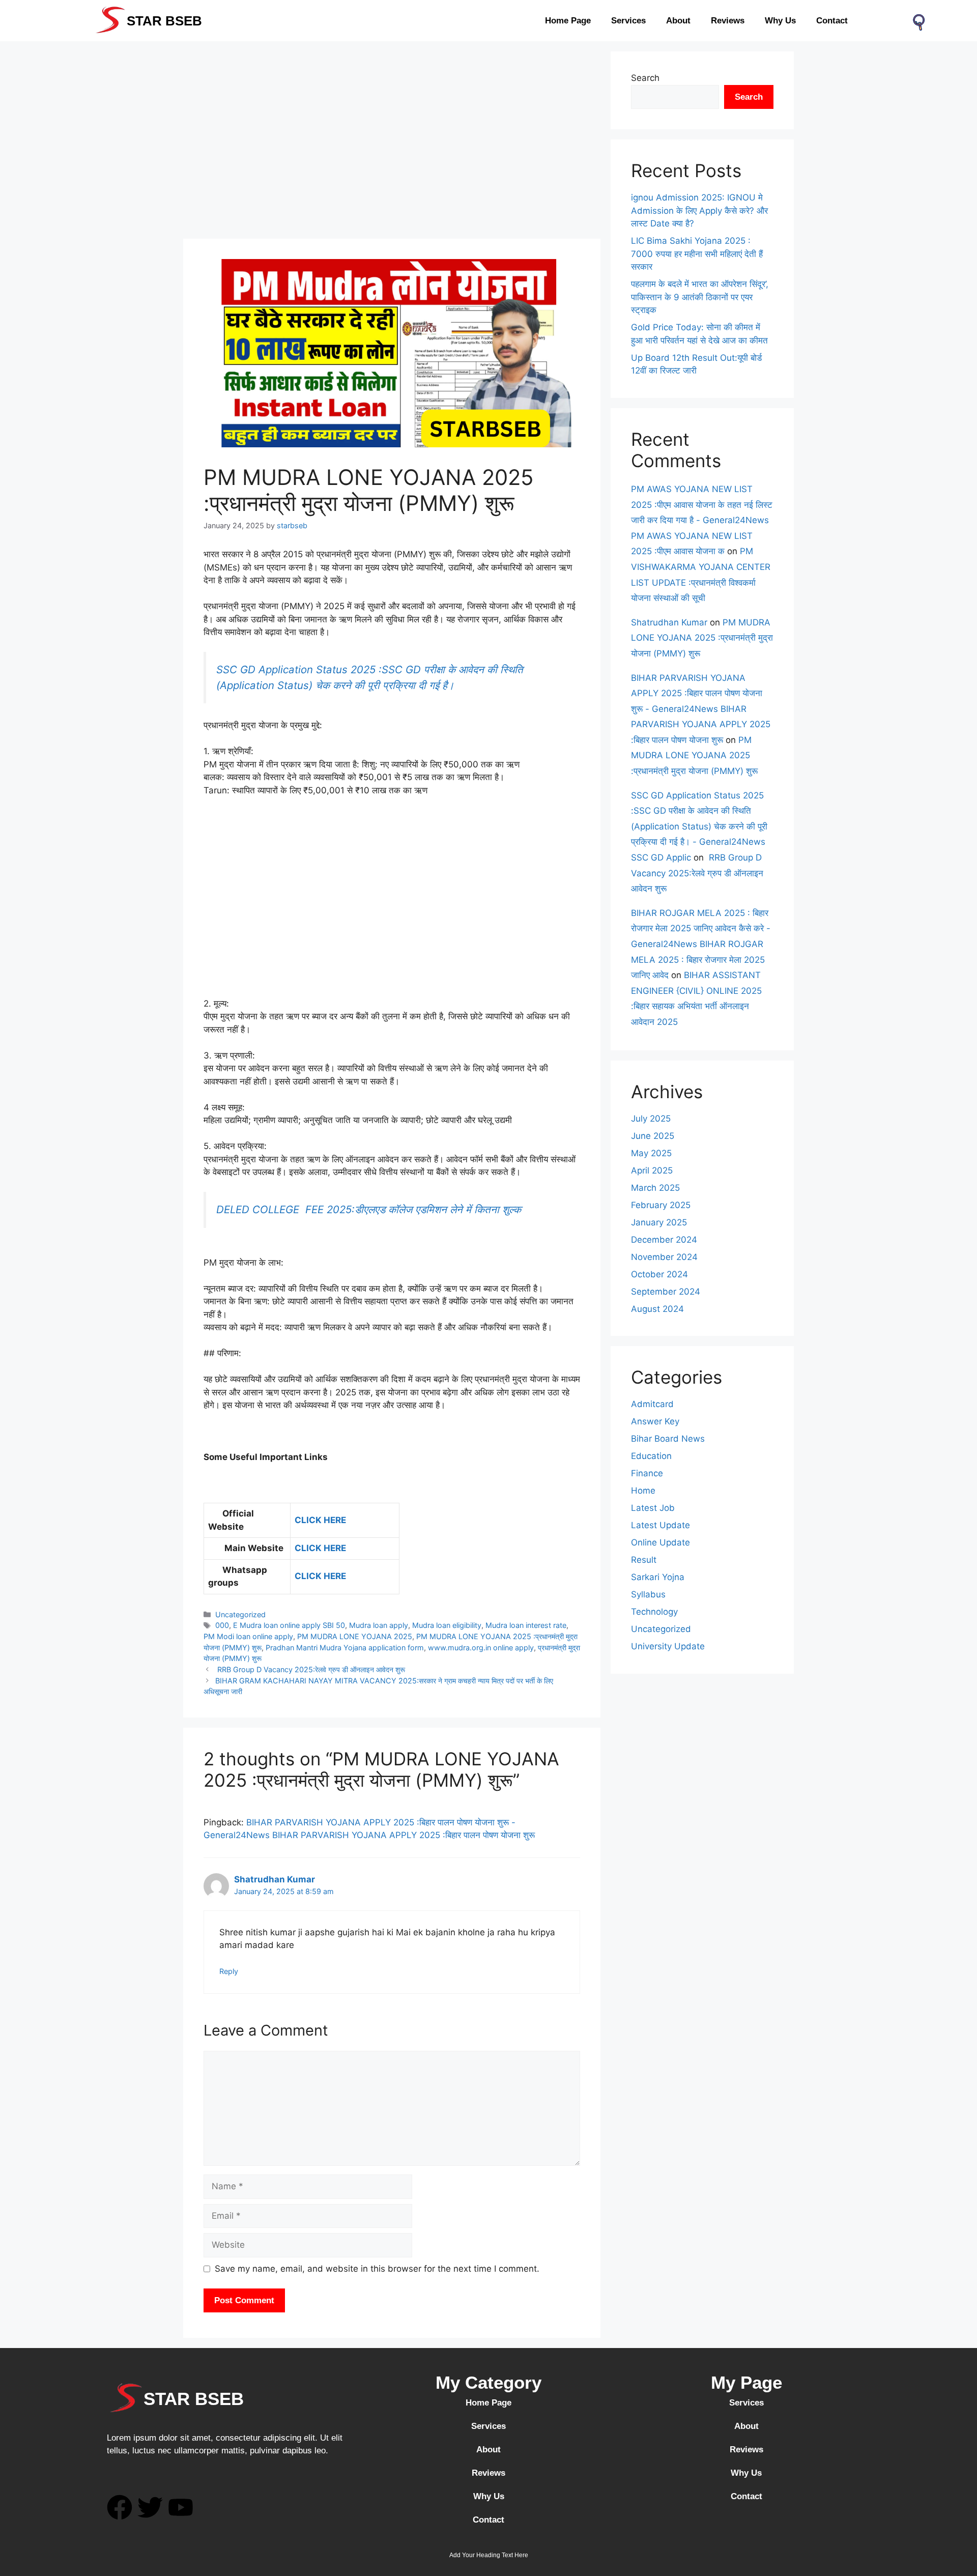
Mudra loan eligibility (447, 1625)
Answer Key (655, 1421)
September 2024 (666, 1292)
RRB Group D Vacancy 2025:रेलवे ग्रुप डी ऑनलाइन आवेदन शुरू (310, 1669)
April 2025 (652, 1170)
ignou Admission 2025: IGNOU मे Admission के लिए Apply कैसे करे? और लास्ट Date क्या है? (699, 210)
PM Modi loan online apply (248, 1636)
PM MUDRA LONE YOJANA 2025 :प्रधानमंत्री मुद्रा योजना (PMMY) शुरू (702, 638)
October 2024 (659, 1274)
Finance (647, 1473)
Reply (229, 1971)
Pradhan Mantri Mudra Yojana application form (345, 1648)
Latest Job (653, 1508)
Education (651, 1456)
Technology (654, 1612)
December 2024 (664, 1240)
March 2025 (655, 1188)
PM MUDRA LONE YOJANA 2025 (355, 1636)
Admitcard (652, 1404)
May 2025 (651, 1153)
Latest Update (660, 1525)
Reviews (728, 21)
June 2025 (653, 1136)
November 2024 (664, 1257)
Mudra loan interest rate (526, 1625)
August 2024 (657, 1309)
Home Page (568, 21)
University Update (668, 1646)
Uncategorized (240, 1614)
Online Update (660, 1542)
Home (643, 1491)
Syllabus (648, 1594)
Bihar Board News (668, 1439)
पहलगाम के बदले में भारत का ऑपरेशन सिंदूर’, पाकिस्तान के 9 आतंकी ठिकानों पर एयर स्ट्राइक (700, 297)
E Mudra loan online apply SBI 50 (289, 1625)
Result (644, 1560)
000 (222, 1625)
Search (645, 78)
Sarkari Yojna (658, 1577)
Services (628, 21)
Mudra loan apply (379, 1625)
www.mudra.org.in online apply (481, 1648)
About (678, 21)
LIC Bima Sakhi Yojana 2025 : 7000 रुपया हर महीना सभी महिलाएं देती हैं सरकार (697, 254)
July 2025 (651, 1119)
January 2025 (659, 1222)
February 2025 (661, 1205)
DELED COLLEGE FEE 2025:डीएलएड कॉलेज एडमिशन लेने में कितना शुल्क (369, 1209)
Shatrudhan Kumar (275, 1879)
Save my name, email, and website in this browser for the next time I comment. (377, 2269)
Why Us (780, 21)
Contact (832, 21)
